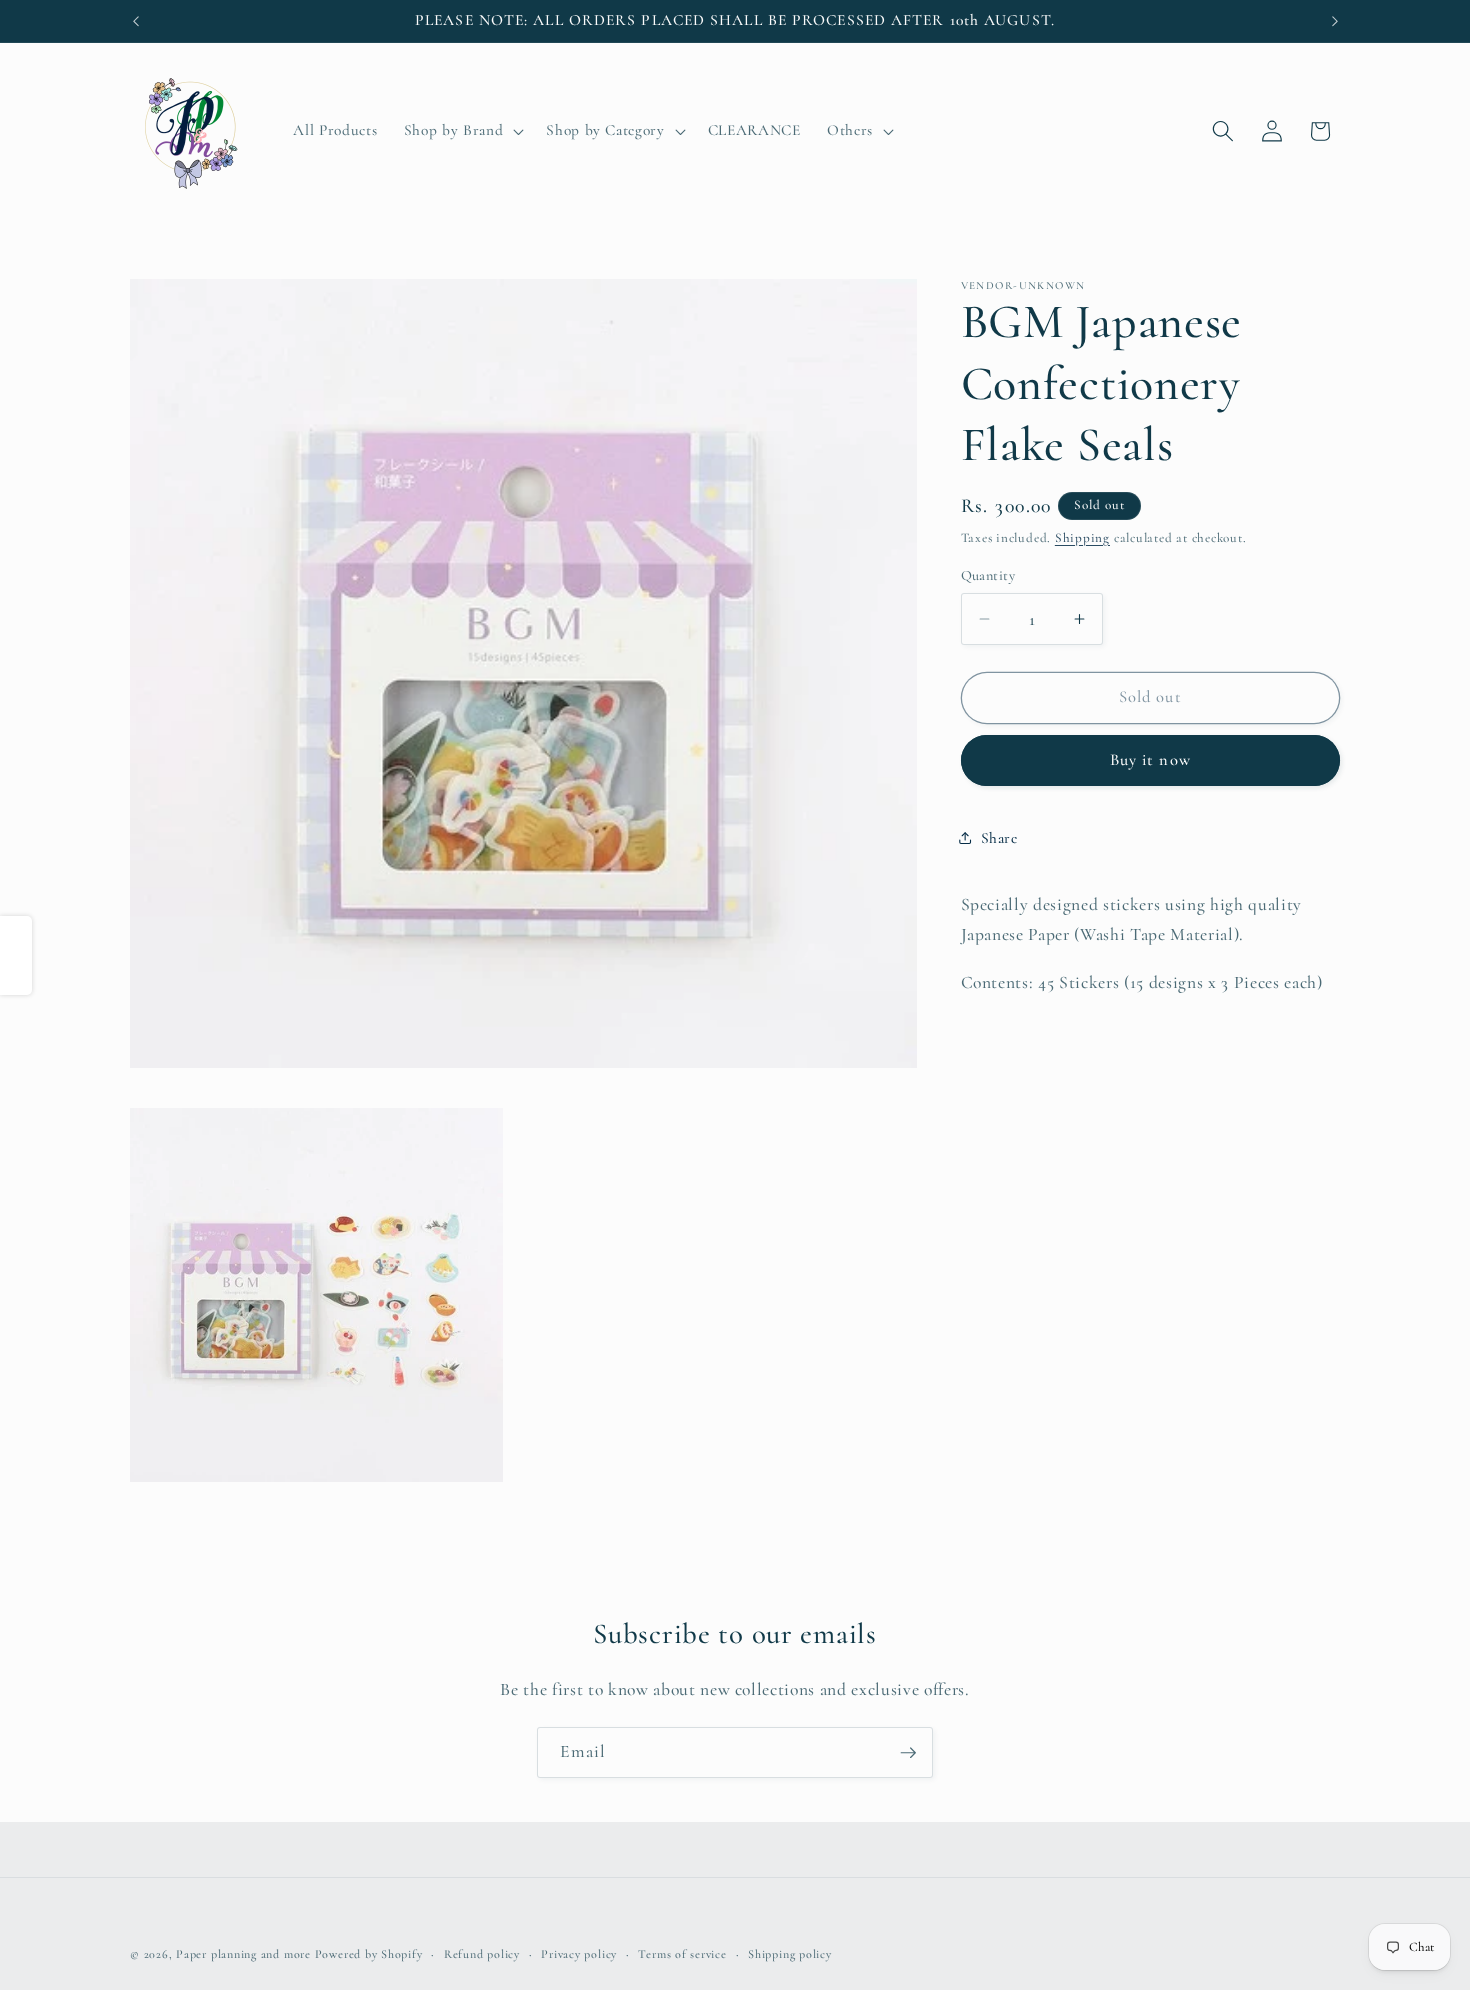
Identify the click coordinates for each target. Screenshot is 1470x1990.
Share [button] (999, 838)
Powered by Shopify (369, 1954)
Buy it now (1150, 760)
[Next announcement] (1335, 21)
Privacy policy (579, 1954)
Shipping (1082, 538)
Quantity (988, 575)
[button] (462, 131)
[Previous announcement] (136, 21)
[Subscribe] (908, 1753)
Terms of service (682, 1954)
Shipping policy (790, 1954)
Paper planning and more (243, 1954)
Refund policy (482, 1954)
